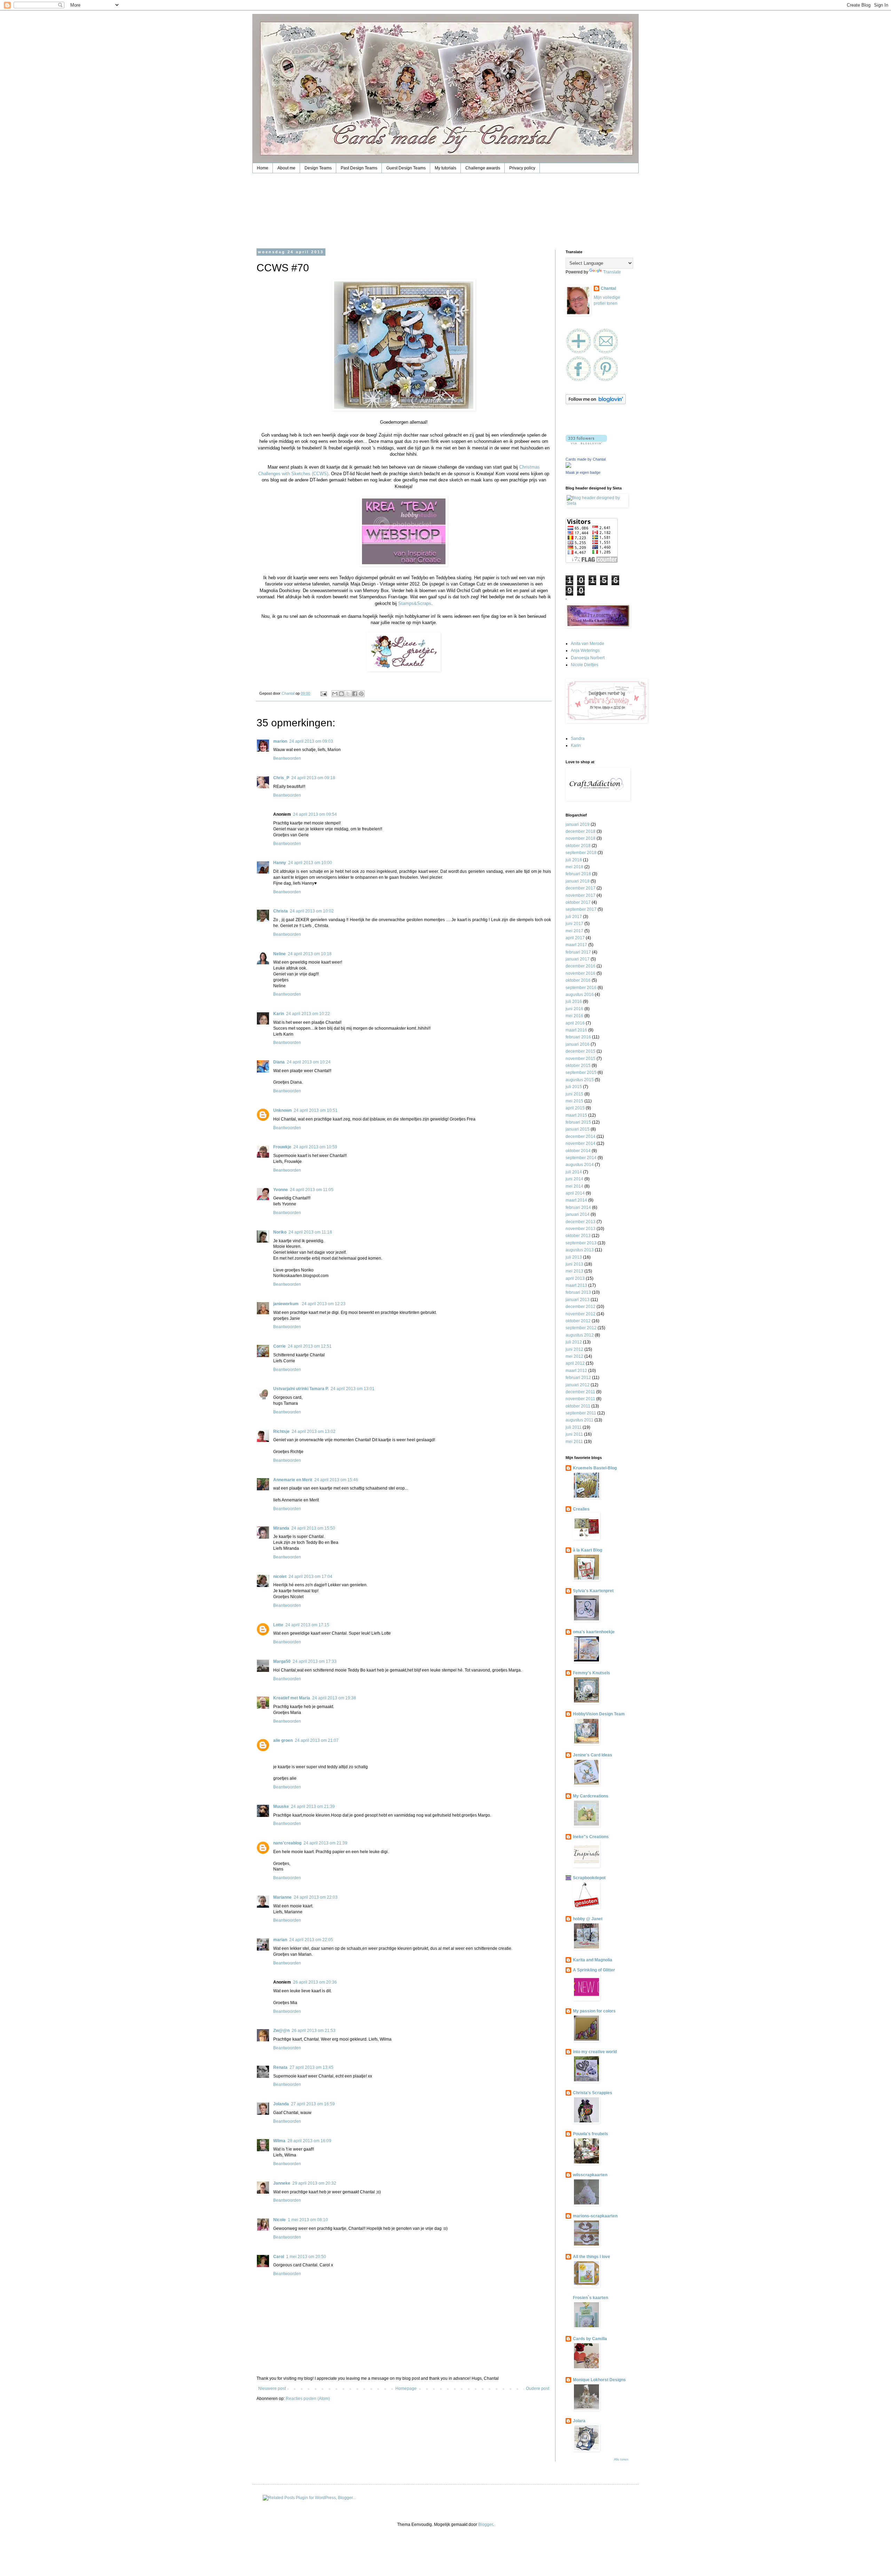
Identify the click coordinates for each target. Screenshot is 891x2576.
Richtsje (281, 1431)
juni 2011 (574, 1434)
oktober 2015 (578, 1066)
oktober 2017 (578, 902)
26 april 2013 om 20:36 (315, 1982)
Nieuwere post (272, 2388)
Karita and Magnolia (593, 1960)
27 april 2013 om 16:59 (313, 2104)
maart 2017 (576, 945)
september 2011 (581, 1413)
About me (286, 168)
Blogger (486, 2525)
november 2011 (580, 1399)
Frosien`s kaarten (590, 2298)
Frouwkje (282, 1147)
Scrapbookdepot (589, 1878)
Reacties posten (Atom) (308, 2399)
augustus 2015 (580, 1080)
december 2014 (581, 1137)
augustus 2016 (580, 995)
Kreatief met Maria (292, 1698)
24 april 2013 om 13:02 (314, 1431)
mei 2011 (574, 1442)
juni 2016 (574, 1009)
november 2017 (581, 895)
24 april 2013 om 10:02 (312, 911)
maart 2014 (576, 1200)
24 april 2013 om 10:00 (310, 863)
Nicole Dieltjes (585, 665)
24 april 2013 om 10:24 (309, 1062)
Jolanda (281, 2104)
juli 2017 (574, 917)
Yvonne (281, 1190)
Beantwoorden (287, 758)
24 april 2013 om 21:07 (317, 1740)
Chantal (608, 288)
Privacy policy (522, 168)
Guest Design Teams (406, 168)
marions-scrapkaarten (595, 2216)
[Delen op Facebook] (355, 694)
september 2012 (581, 1328)
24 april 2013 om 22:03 (316, 1897)
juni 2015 (574, 1094)
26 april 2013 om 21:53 (314, 2031)
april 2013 (575, 1278)
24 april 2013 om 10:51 (316, 1110)
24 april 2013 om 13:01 (353, 1389)
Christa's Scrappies (593, 2093)
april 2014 (575, 1193)
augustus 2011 (579, 1420)
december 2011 (580, 1392)
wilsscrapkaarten (590, 2175)
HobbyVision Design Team (599, 1714)
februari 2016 (578, 1037)
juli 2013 (574, 1257)
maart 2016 (576, 1030)
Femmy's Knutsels (592, 1673)
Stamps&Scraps (415, 603)
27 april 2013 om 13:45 (312, 2067)
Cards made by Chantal (586, 459)
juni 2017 (574, 924)
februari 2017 (578, 952)
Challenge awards (483, 168)
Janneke (282, 2183)
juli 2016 (574, 1002)
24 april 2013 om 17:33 (315, 1661)
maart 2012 (576, 1371)
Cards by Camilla (590, 2339)
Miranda (281, 1528)
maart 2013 (576, 1285)
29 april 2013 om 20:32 (314, 2183)
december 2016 (581, 966)
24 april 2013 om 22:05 (311, 1940)
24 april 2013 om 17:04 (310, 1577)
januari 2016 (578, 1044)
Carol (279, 2257)
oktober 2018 (578, 846)
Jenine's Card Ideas (593, 1755)
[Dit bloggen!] (341, 694)
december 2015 (581, 1051)
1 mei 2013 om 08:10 (308, 2220)
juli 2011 (574, 1427)
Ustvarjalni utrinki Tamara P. (301, 1389)
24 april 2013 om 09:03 (311, 741)
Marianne (282, 1897)
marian (280, 1940)
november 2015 (581, 1059)
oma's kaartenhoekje (594, 1632)
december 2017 (581, 888)
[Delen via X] (348, 694)
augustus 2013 (580, 1250)
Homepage (406, 2388)
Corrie (279, 1346)
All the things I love (592, 2257)
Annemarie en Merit (293, 1480)
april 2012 (575, 1363)
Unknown (282, 1110)
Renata (280, 2067)
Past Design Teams (359, 168)
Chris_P (281, 778)
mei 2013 (574, 1271)
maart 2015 (576, 1115)
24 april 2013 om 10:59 (315, 1147)
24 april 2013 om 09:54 (315, 814)
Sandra (578, 739)
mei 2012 (574, 1356)
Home (263, 168)
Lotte (278, 1625)
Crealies (581, 1509)
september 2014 (581, 1158)
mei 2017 (574, 931)
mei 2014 (574, 1186)
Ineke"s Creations (591, 1837)
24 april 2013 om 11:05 (312, 1190)
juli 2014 (574, 1172)
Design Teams (318, 168)
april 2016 (575, 1023)
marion (280, 741)
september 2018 (581, 853)
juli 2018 (574, 860)
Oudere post (538, 2388)
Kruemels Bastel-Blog (595, 1468)
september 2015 (581, 1072)
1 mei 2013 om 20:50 (306, 2257)
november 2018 (581, 838)
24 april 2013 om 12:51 (310, 1346)
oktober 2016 (578, 980)
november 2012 (581, 1314)
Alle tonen (621, 2459)
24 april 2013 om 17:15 (307, 1625)
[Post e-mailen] (323, 693)
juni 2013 (574, 1264)
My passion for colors (594, 2011)
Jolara (579, 2421)
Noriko (280, 1232)
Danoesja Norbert (588, 658)
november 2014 (581, 1143)
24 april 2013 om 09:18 (313, 778)
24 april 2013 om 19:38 (334, 1698)
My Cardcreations (591, 1796)
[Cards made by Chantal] (568, 466)
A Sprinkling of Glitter (594, 1970)
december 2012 (581, 1307)
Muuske (281, 1807)
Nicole (279, 2220)
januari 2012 (578, 1385)
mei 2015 (574, 1101)
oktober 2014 (578, 1151)
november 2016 (581, 973)
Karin (279, 1014)
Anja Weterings (585, 651)
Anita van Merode (588, 644)
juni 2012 (574, 1349)
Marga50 (282, 1661)
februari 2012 (578, 1378)
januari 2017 (578, 959)
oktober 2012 (578, 1321)
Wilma (279, 2141)
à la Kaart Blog (588, 1550)
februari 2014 (578, 1207)
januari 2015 (578, 1129)
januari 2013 (578, 1300)
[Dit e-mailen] (335, 694)
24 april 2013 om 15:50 (313, 1528)
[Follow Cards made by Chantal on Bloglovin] (596, 403)
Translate (612, 272)
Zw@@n (281, 2031)
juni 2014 (574, 1179)
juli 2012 (574, 1342)
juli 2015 (574, 1087)
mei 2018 (574, 867)
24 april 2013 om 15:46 (336, 1480)
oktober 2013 (578, 1236)
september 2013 (581, 1243)
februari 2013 (578, 1292)
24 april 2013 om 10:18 (310, 954)
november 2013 (581, 1229)
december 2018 (581, 831)
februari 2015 (578, 1122)
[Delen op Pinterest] (361, 694)
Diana (279, 1062)
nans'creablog (287, 1843)
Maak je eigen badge (583, 472)
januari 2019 (578, 824)
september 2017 (581, 909)
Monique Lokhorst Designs (599, 2380)
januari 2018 (578, 881)
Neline (279, 954)
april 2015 (575, 1108)
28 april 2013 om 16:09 (309, 2141)
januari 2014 (578, 1214)
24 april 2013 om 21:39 (313, 1807)
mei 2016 (574, 1016)
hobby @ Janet (588, 1919)
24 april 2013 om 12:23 (324, 1304)
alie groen (283, 1740)
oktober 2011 (578, 1406)
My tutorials (445, 168)
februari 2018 (578, 874)
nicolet (280, 1577)
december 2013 (581, 1222)
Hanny (280, 863)
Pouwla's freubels (590, 2134)
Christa (281, 911)
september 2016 (581, 988)
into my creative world (595, 2052)
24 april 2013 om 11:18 (310, 1232)
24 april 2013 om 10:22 (308, 1014)
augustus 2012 (580, 1335)
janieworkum (286, 1304)
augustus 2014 (580, 1165)
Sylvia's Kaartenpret (593, 1591)
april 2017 (575, 938)
